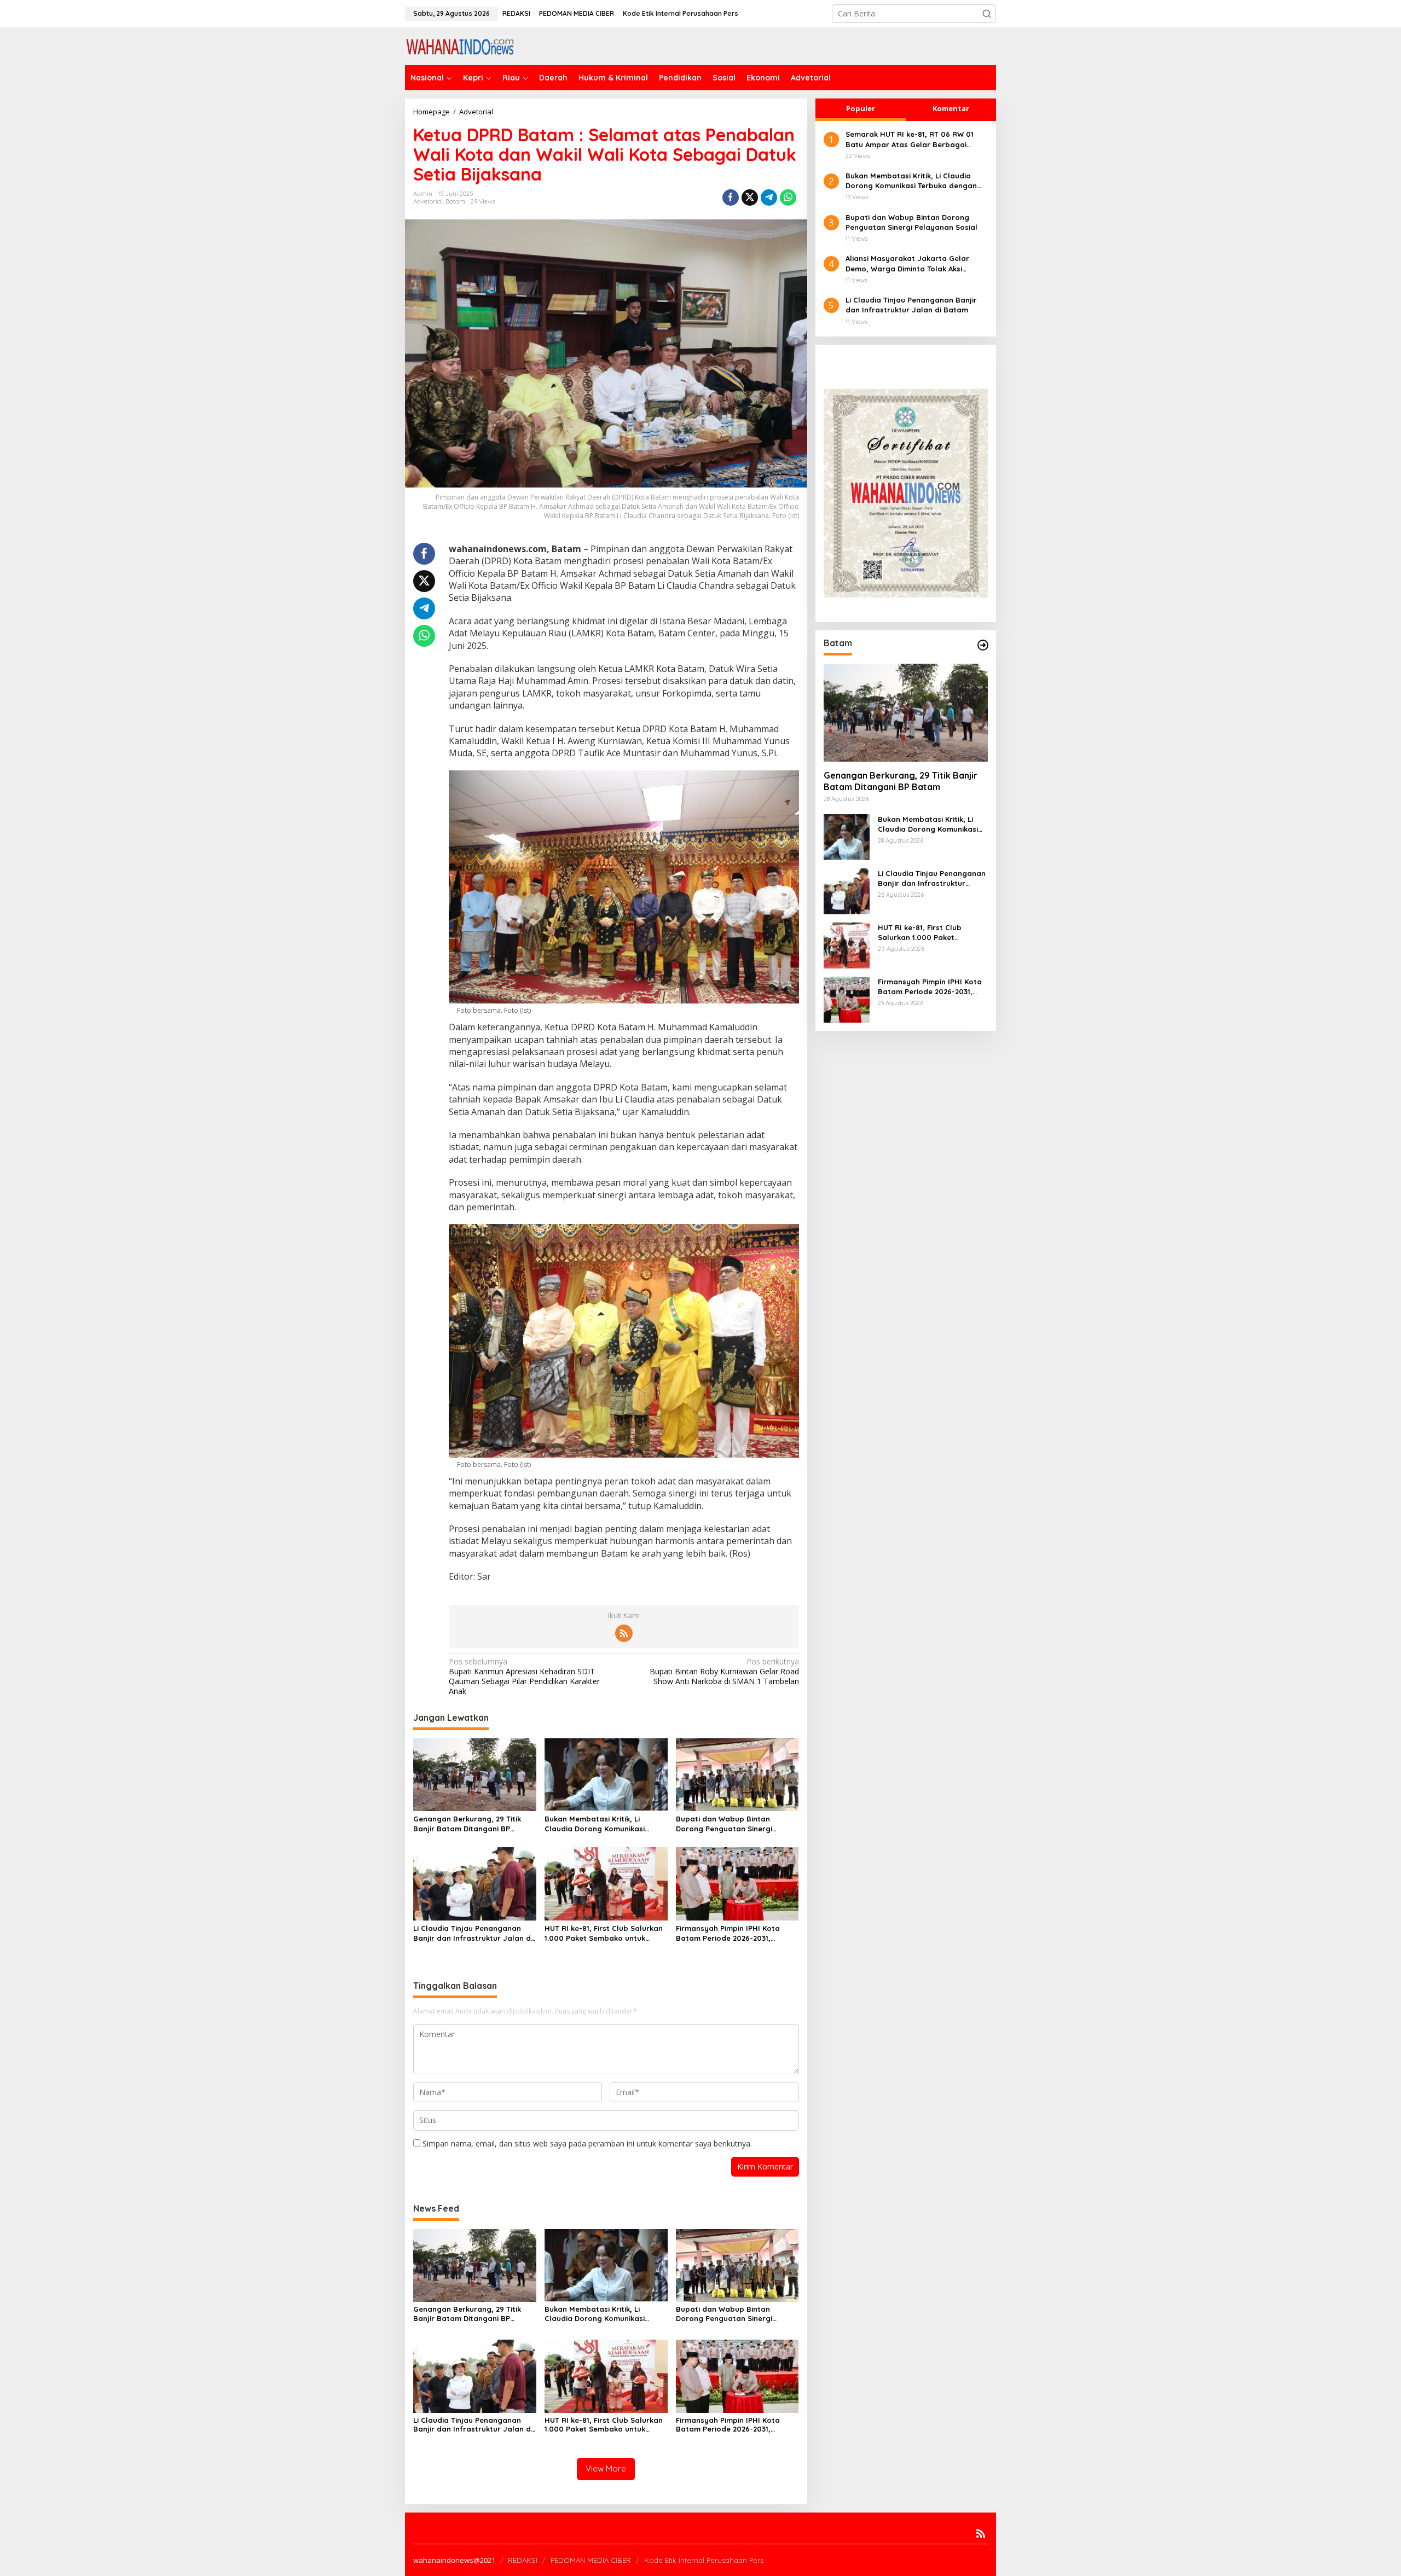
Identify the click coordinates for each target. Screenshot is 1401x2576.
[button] (987, 14)
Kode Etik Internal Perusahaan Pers (704, 2560)
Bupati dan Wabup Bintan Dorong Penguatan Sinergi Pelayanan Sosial (724, 1824)
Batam (455, 201)
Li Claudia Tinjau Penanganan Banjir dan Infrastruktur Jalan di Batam (473, 1933)
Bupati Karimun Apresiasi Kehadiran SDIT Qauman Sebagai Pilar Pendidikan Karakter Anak (524, 1677)
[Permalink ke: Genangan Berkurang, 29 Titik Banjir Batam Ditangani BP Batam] (475, 1774)
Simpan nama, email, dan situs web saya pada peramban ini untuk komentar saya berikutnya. (587, 2143)
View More (606, 2468)
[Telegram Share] (769, 198)
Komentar (951, 108)
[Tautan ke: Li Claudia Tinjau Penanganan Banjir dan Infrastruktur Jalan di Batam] (847, 890)
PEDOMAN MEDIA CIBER (591, 2560)
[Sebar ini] (731, 198)
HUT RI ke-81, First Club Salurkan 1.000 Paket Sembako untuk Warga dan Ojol (604, 1933)
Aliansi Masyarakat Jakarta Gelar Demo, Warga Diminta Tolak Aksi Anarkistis (907, 263)
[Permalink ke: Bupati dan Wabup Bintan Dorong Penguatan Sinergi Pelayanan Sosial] (737, 1774)
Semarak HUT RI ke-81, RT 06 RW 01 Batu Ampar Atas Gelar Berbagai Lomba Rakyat (910, 139)
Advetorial (428, 201)
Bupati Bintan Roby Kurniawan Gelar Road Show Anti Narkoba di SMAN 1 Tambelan (724, 1672)
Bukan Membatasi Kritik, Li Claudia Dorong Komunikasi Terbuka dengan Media (595, 1824)
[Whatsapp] (788, 198)
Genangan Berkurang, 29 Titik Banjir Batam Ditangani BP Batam (467, 1824)
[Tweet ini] (750, 198)
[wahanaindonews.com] (461, 45)
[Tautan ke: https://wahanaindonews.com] (983, 645)
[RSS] (624, 1633)
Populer (861, 108)
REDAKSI (523, 2560)
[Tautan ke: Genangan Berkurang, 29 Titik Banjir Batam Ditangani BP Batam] (906, 712)
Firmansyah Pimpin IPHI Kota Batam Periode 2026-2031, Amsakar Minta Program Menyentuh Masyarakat (728, 1933)
